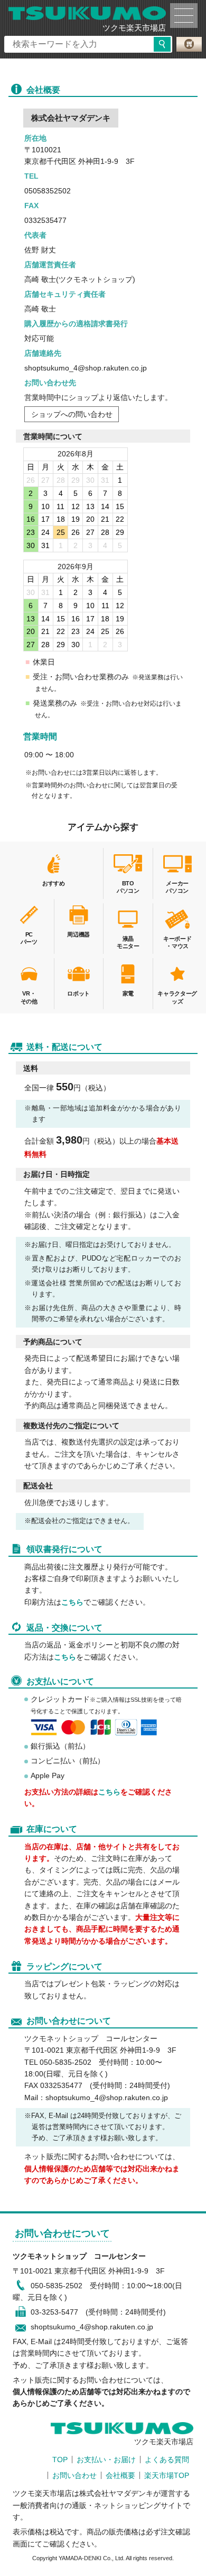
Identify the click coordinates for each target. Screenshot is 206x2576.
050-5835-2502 (57, 2286)
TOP (60, 2460)
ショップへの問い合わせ (72, 414)
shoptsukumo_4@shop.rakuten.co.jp (92, 2327)
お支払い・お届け (106, 2460)
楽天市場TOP (167, 2475)
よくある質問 (167, 2460)
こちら (72, 1602)
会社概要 (120, 2475)
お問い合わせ (74, 2475)
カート (189, 44)
